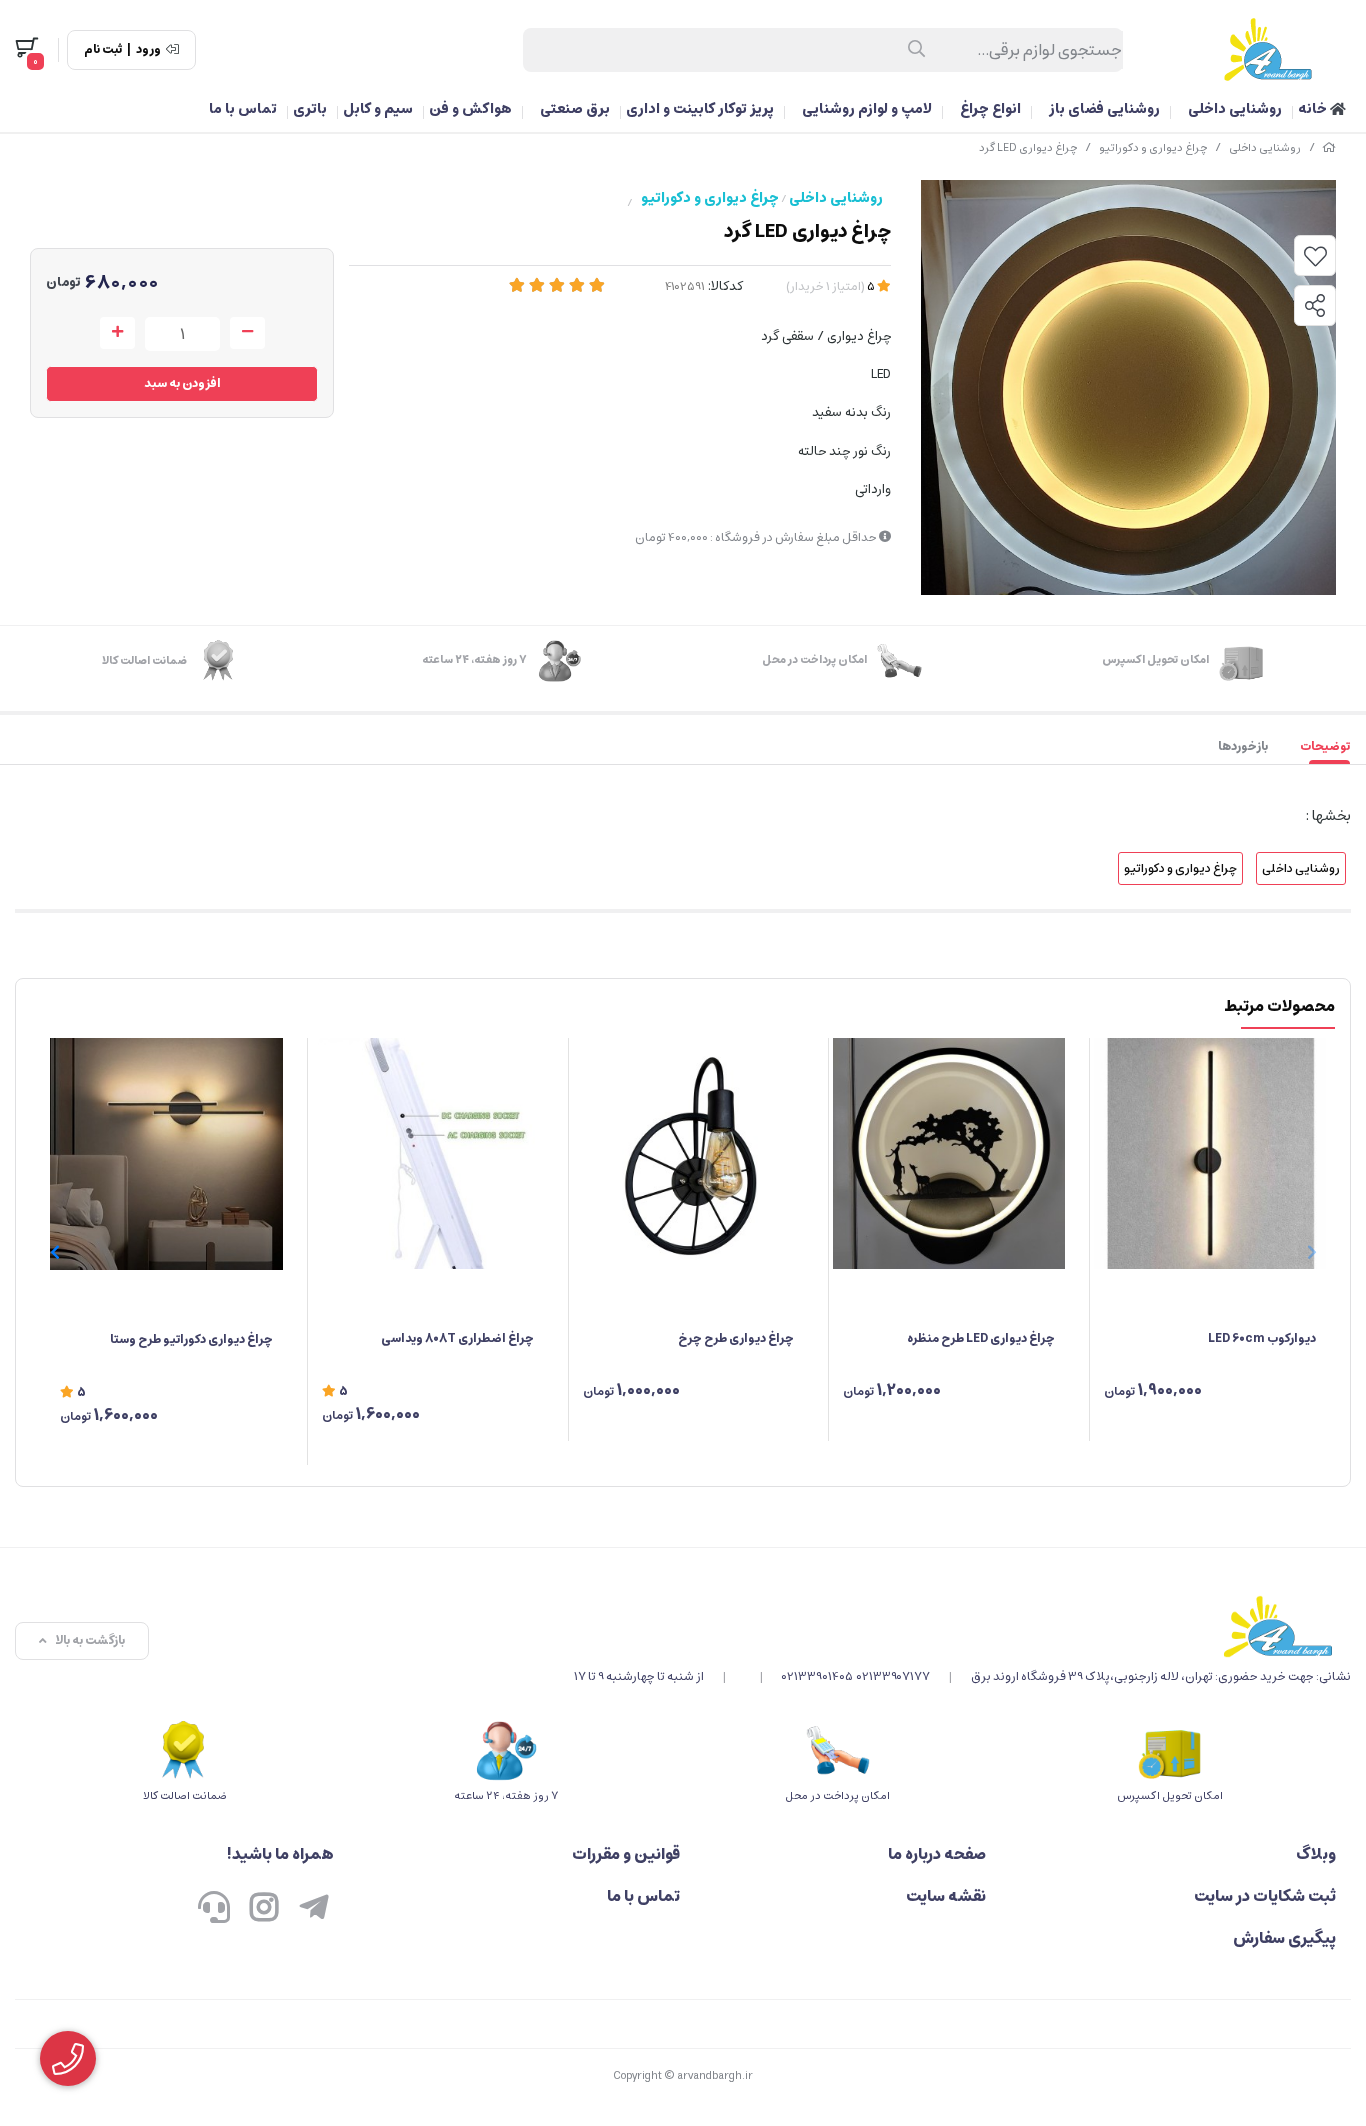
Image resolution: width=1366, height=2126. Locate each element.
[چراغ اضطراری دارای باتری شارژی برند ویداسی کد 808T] (428, 1154)
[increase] (117, 333)
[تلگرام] (314, 1910)
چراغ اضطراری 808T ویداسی (457, 1338)
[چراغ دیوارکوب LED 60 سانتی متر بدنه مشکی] (1210, 1154)
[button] (54, 1252)
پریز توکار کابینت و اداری (700, 109)
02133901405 (817, 1676)
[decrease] (247, 333)
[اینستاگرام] (264, 1910)
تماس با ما (243, 109)
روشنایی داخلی (1235, 109)
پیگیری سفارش (1284, 1938)
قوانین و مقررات (626, 1854)
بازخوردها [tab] (1243, 746)
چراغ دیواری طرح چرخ (736, 1338)
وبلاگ (1316, 1854)
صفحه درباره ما (937, 1854)
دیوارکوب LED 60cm (1262, 1338)
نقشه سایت (946, 1896)
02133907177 (893, 1676)
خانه (1314, 109)
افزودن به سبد (182, 383)
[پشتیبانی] (214, 1910)
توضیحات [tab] (1325, 746)
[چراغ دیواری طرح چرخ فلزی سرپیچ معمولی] (689, 1154)
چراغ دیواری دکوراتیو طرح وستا (191, 1339)
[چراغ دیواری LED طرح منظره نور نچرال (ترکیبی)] (949, 1154)
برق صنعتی (575, 109)
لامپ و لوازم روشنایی (867, 109)
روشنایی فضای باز (1104, 109)
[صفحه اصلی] (1329, 147)
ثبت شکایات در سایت (1265, 1896)
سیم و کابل (378, 109)
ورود (148, 50)
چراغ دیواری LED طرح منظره (981, 1338)
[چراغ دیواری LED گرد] (962, 1626)
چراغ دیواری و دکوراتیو (1153, 147)
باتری (310, 109)
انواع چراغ (990, 109)
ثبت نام (103, 50)
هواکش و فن (470, 109)
